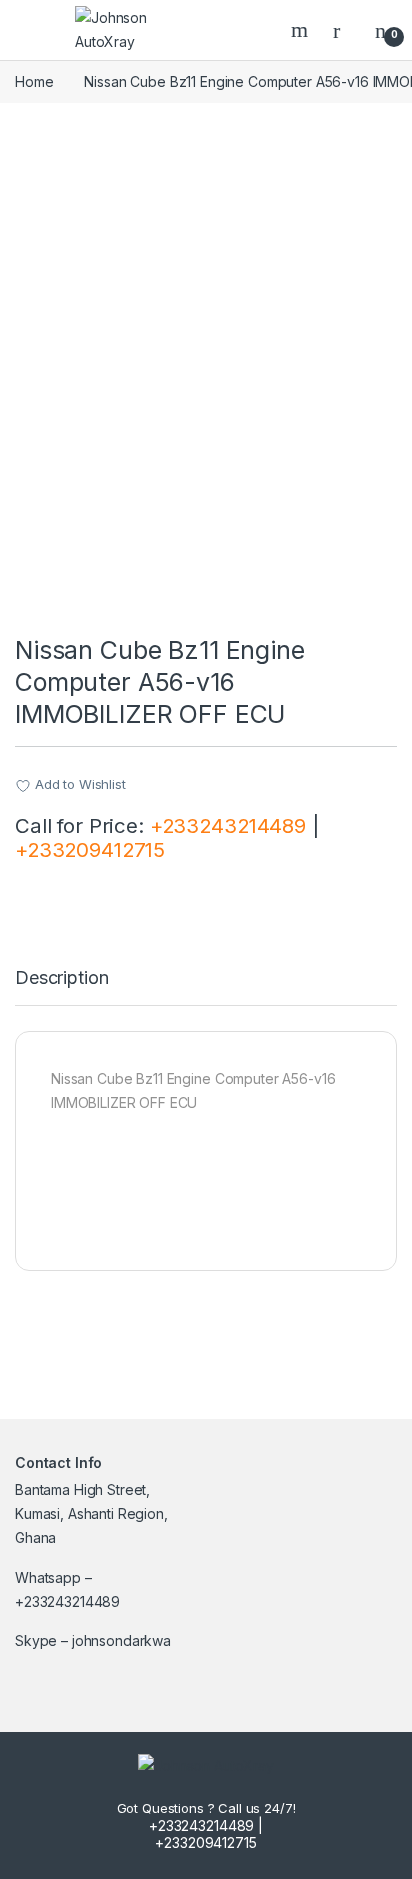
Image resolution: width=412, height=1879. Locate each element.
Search (302, 30)
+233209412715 (90, 849)
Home (34, 81)
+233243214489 (228, 825)
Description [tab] (61, 978)
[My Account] (344, 30)
